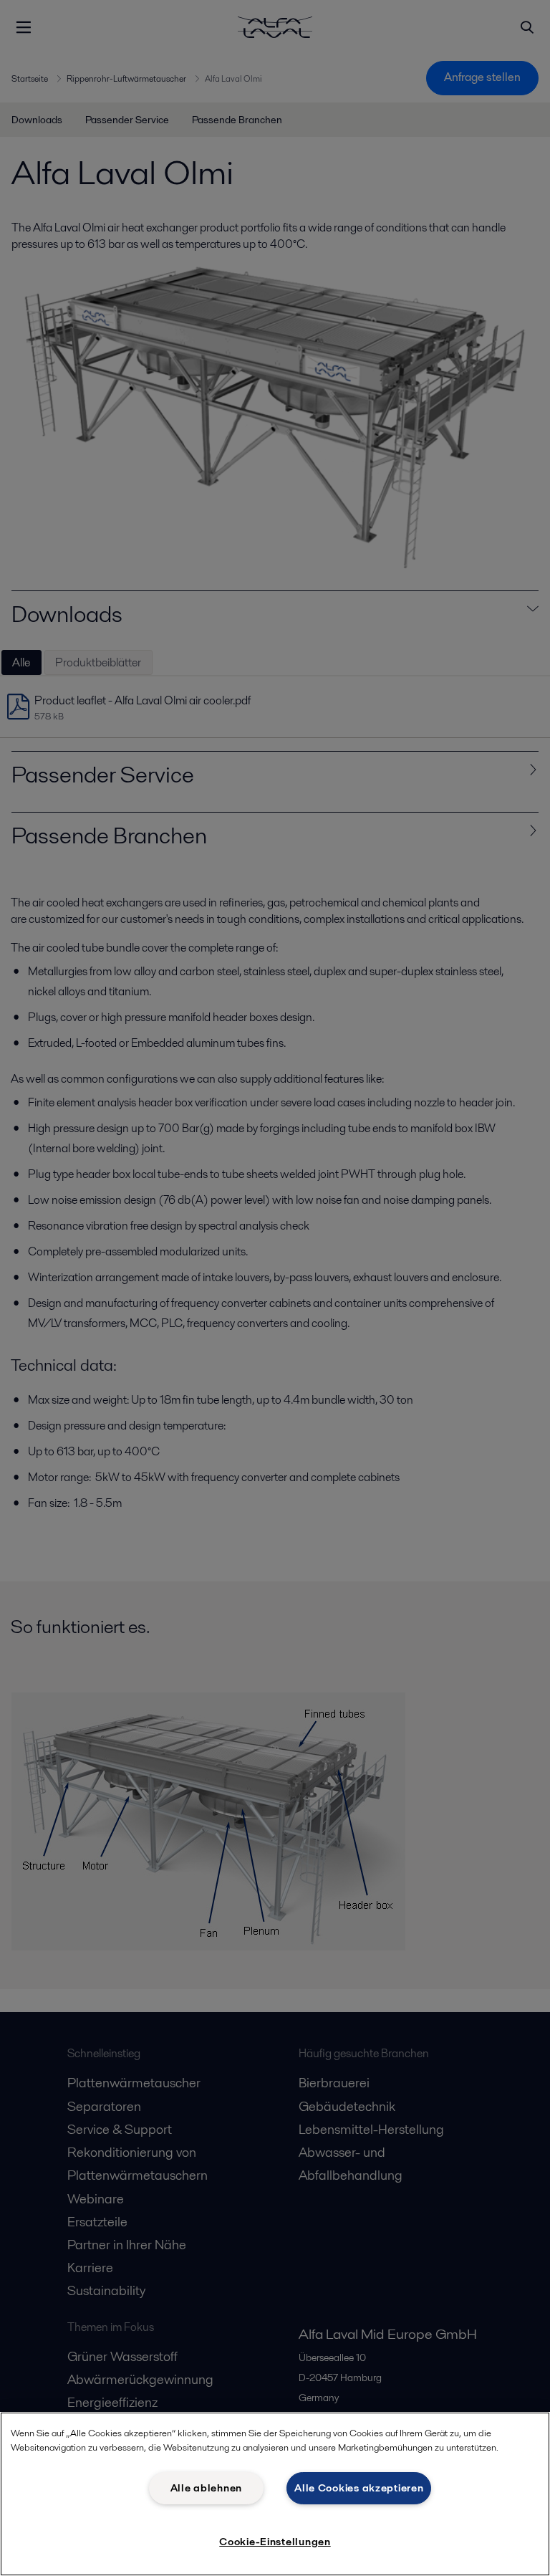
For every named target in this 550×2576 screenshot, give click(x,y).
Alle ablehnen (206, 2488)
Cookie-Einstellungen (275, 2542)
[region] (275, 2494)
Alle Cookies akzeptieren (359, 2488)
